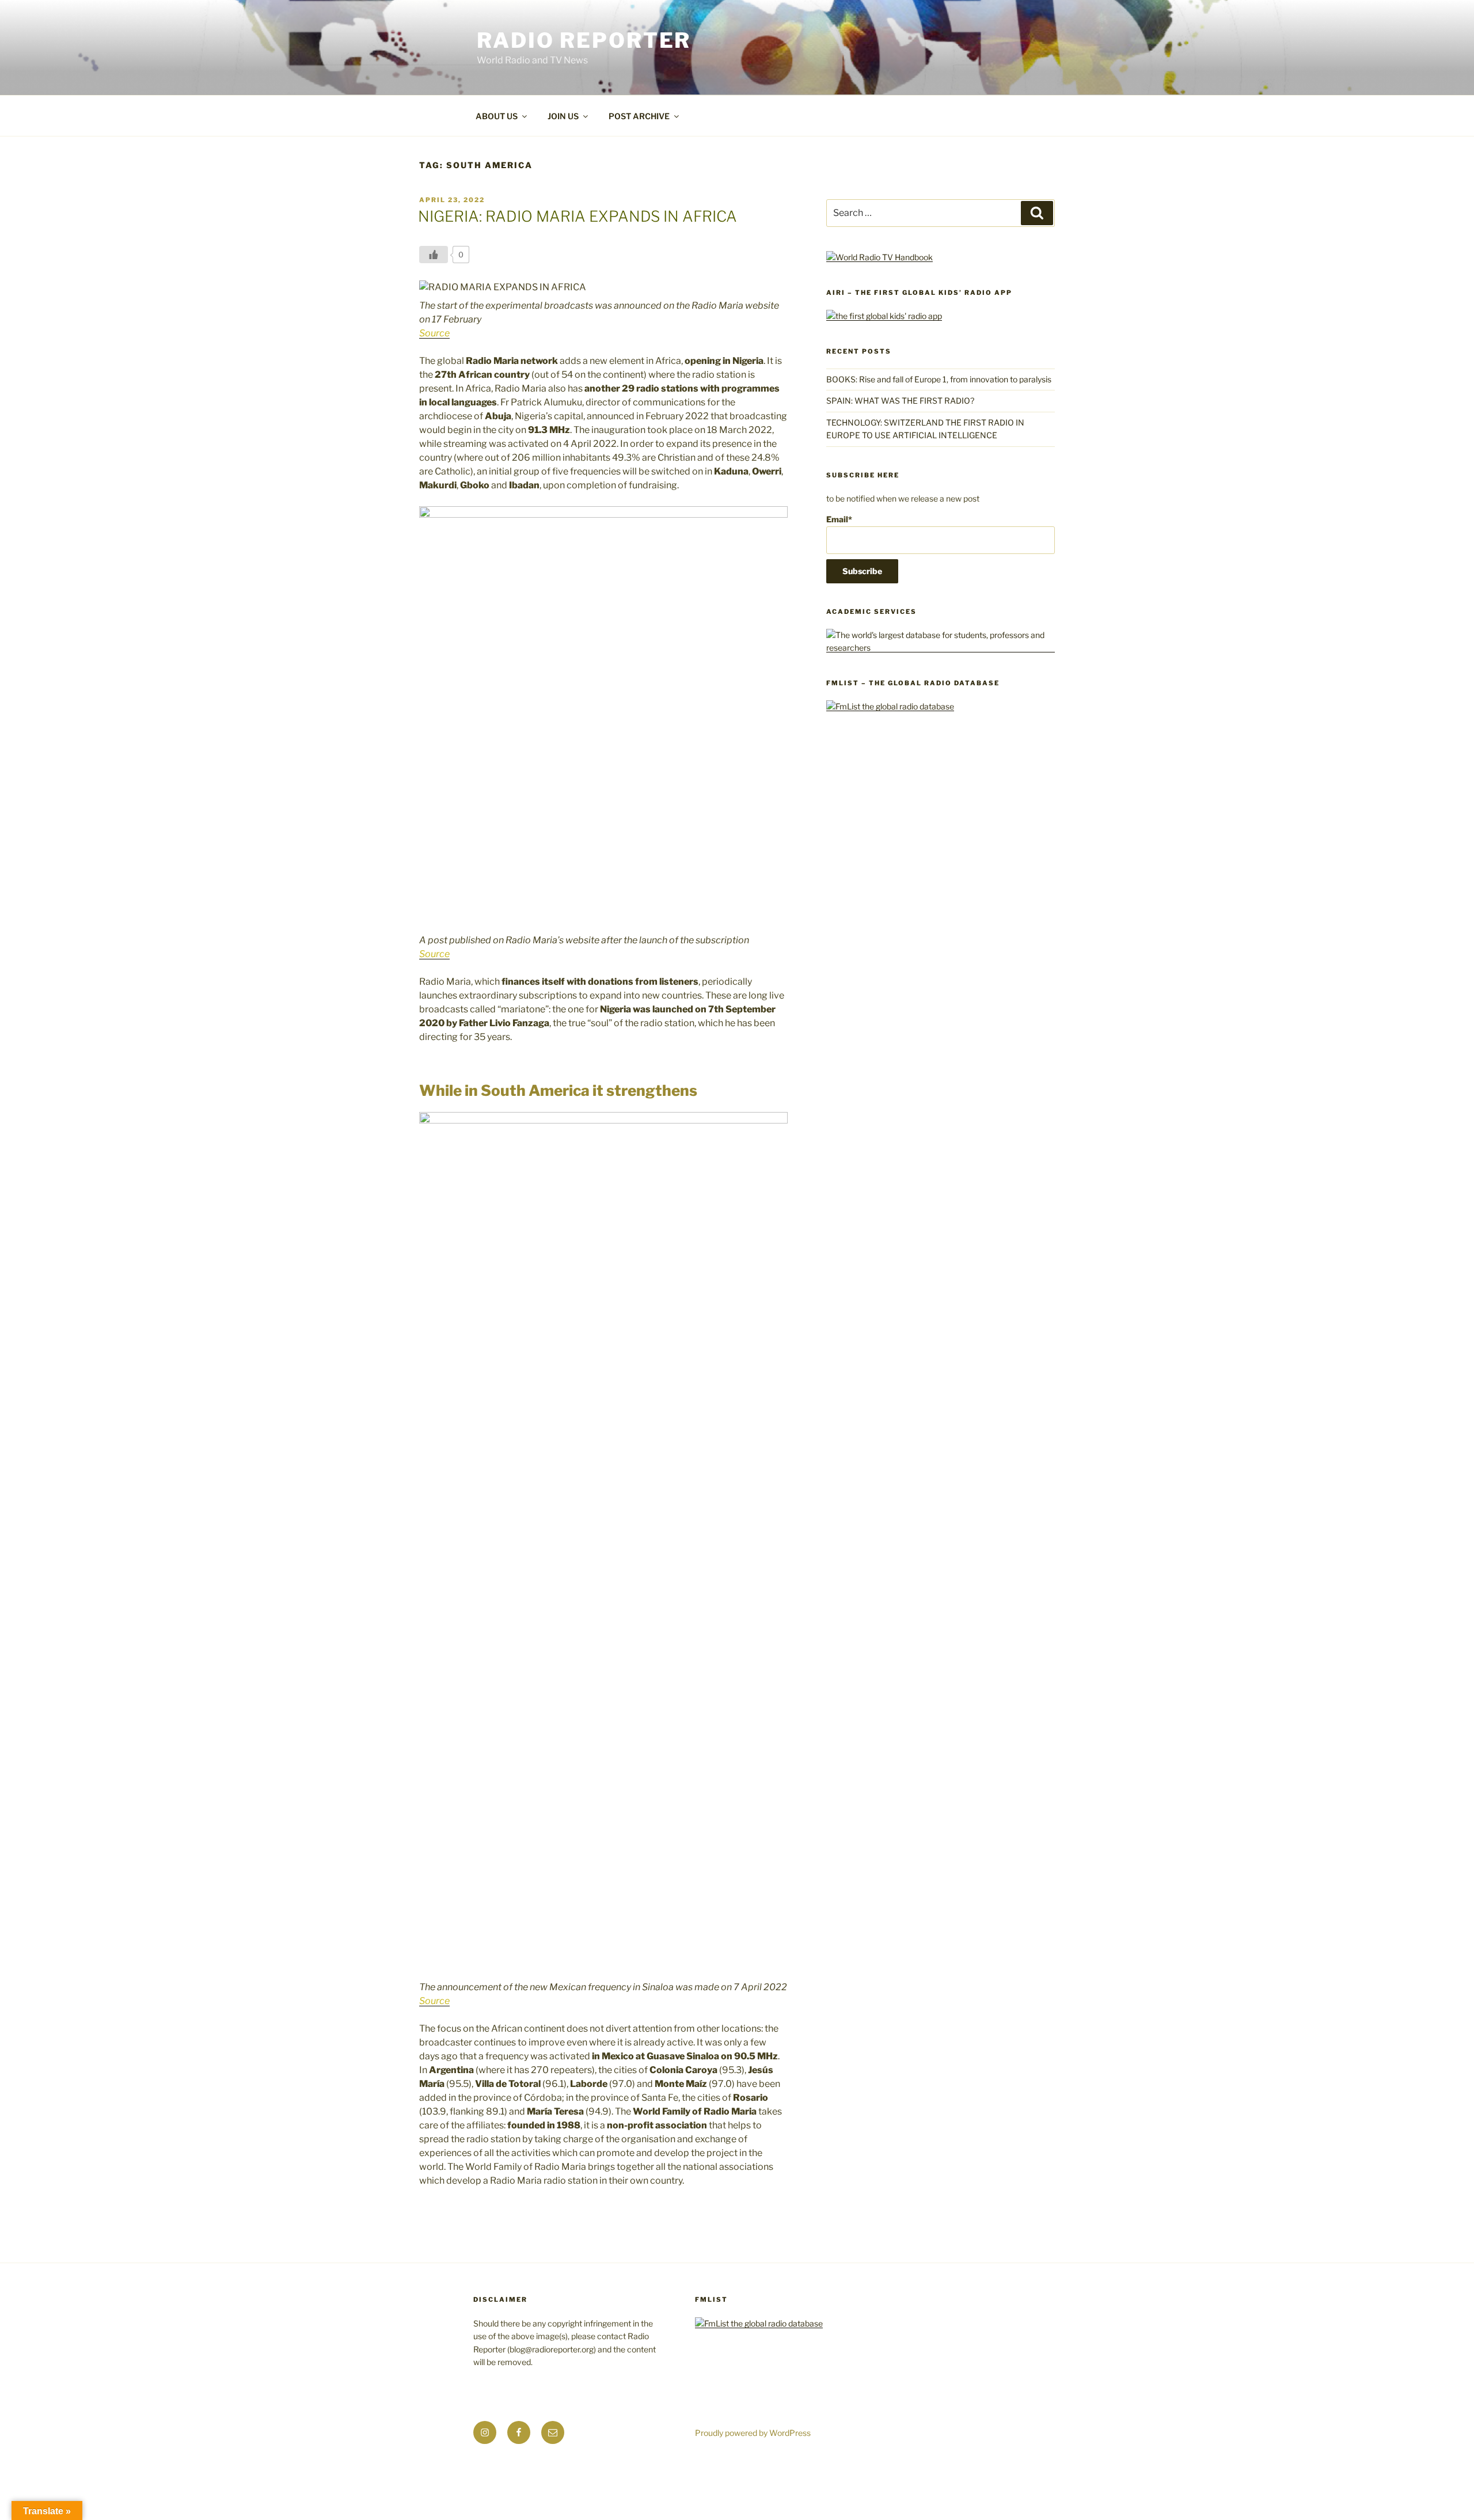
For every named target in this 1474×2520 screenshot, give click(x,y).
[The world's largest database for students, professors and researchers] (941, 648)
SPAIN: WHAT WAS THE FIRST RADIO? (902, 401)
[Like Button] (434, 255)
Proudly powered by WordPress (753, 2433)
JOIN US (563, 116)
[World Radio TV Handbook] (880, 257)
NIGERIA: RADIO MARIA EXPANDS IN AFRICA (578, 216)
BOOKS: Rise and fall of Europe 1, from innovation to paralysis (939, 379)
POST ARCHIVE (639, 116)
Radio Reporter (584, 40)
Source (434, 333)
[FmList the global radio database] (890, 706)
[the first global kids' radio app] (884, 316)
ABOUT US (497, 116)
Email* (839, 519)
